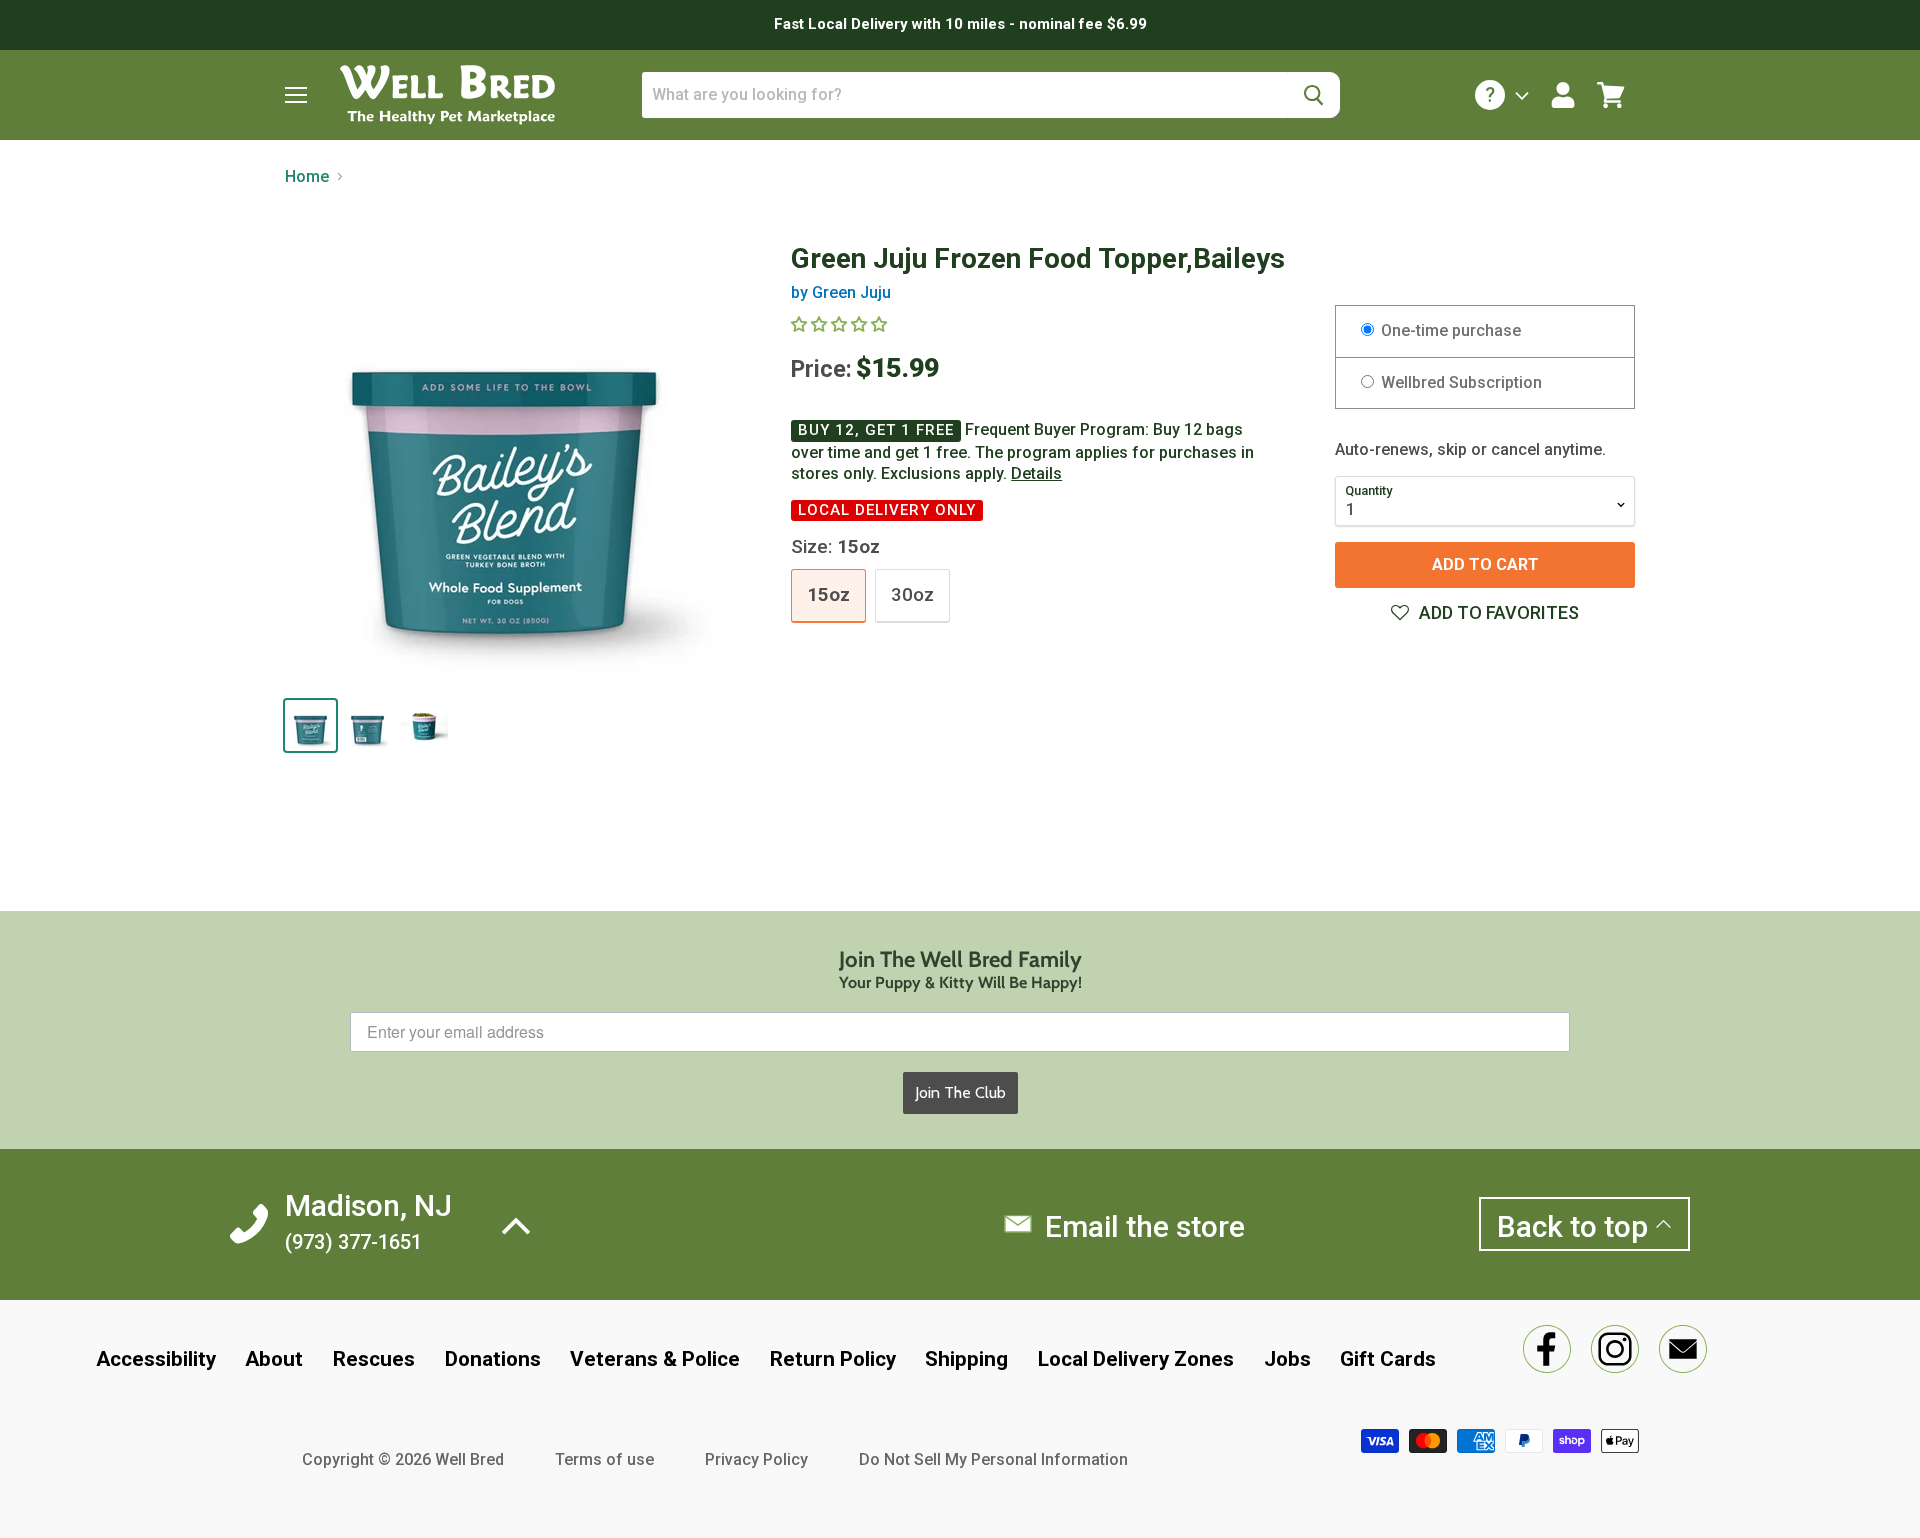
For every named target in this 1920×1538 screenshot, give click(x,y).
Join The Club (960, 1092)
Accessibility (156, 1359)
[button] (1485, 613)
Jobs (1287, 1359)
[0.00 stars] (841, 324)
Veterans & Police (655, 1359)
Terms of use (604, 1459)
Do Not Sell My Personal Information (993, 1459)
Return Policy (833, 1359)
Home (307, 177)
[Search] (1313, 95)
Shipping (966, 1359)
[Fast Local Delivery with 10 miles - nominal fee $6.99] (960, 25)
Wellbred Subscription (1459, 382)
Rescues (374, 1359)
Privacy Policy (756, 1459)
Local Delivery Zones (1136, 1359)
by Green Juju (841, 292)
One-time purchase (1449, 330)
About (274, 1359)
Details (1036, 474)
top (1576, 1226)
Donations (493, 1359)
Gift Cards (1388, 1359)
